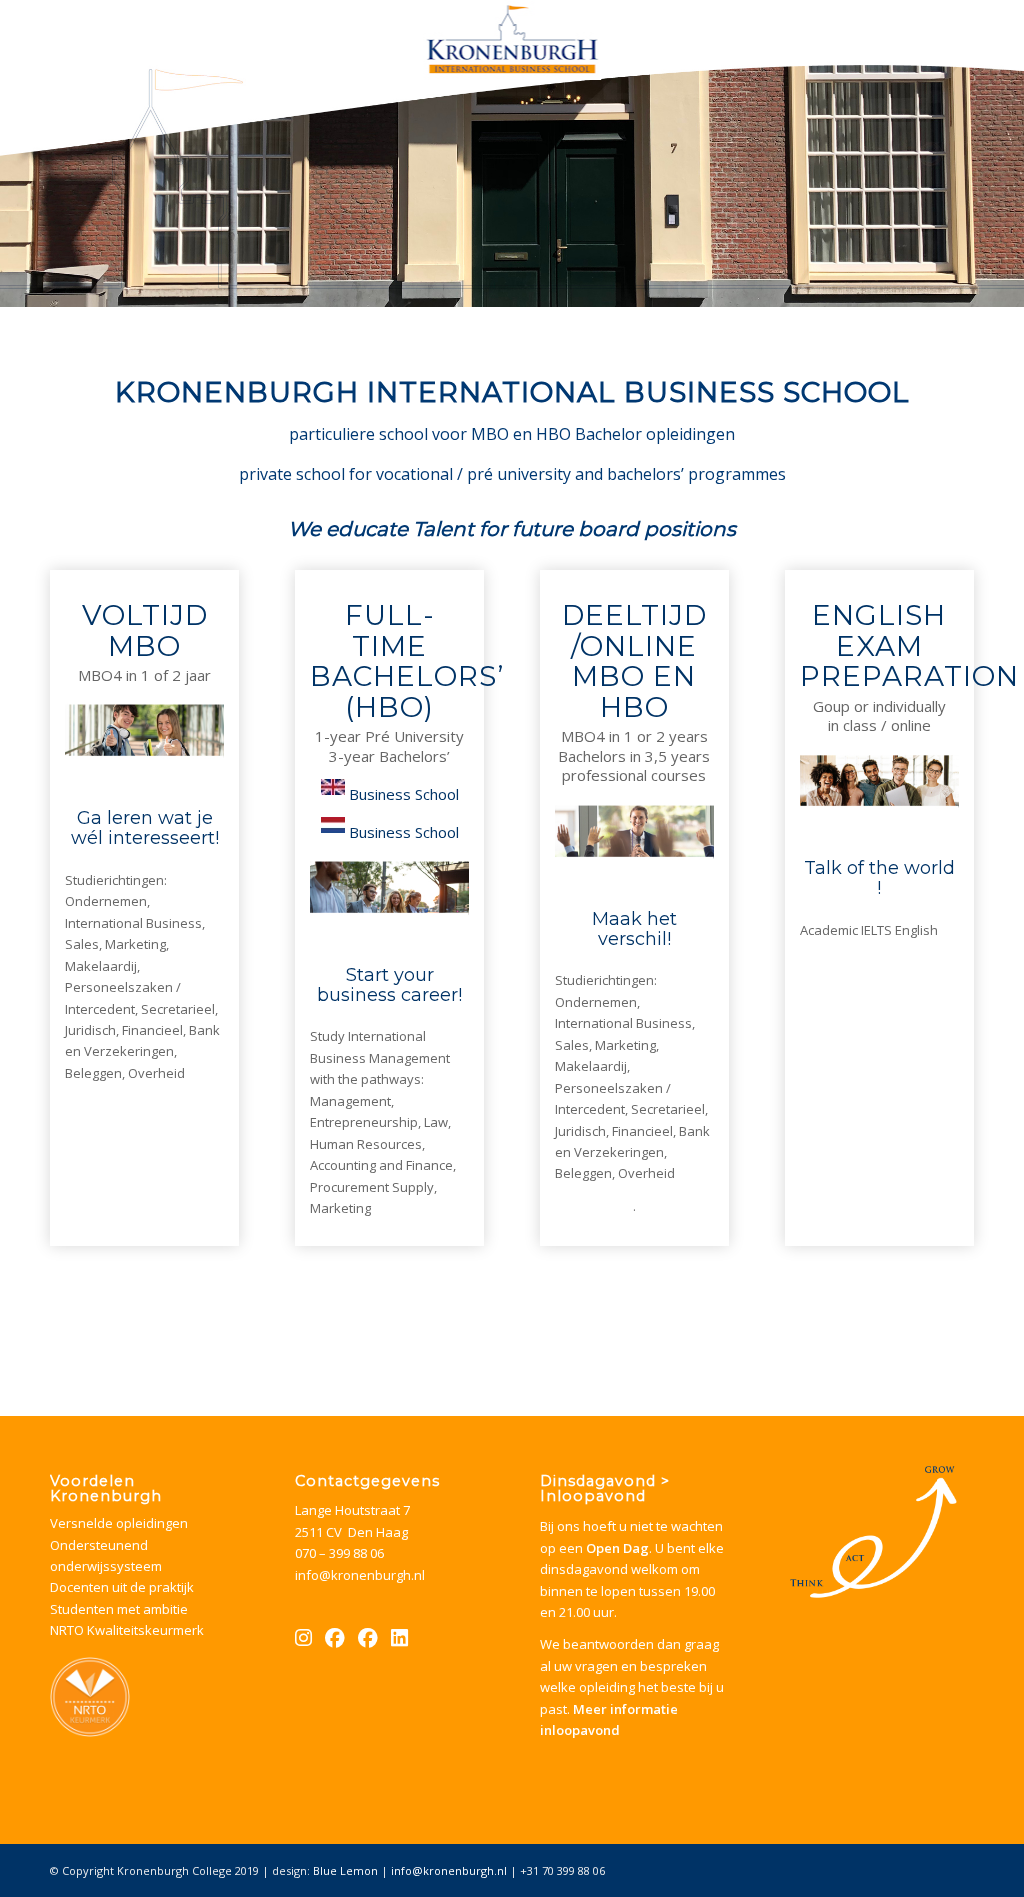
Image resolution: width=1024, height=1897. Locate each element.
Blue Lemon (345, 1870)
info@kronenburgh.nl (360, 1575)
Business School (404, 794)
